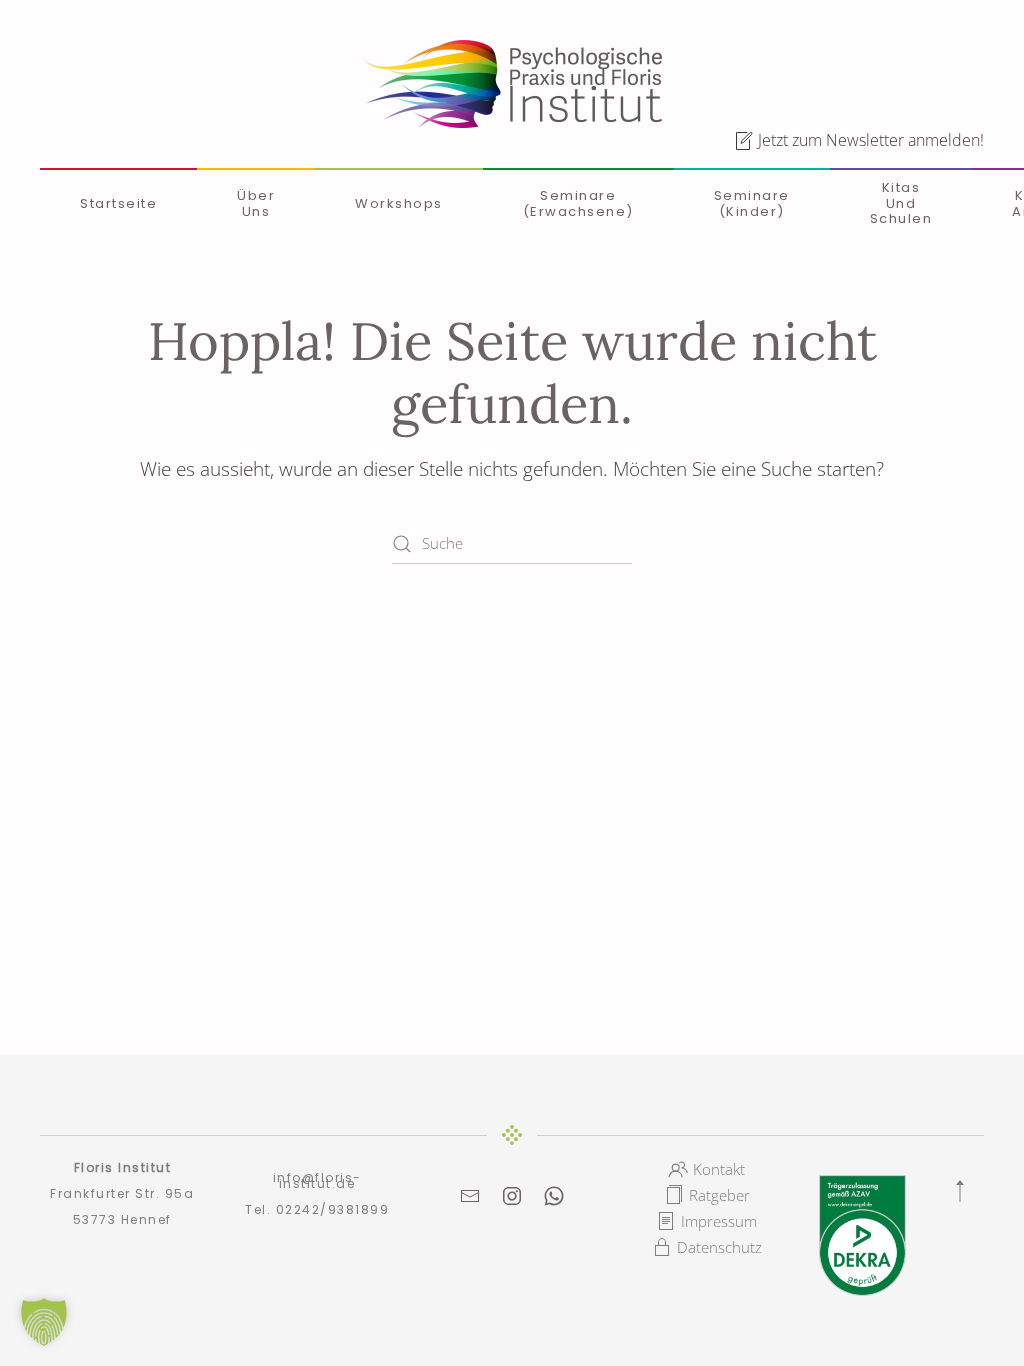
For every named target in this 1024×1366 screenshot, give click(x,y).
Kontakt (719, 1169)
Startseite (118, 203)
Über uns (256, 203)
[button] (960, 1191)
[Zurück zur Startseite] (512, 84)
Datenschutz (719, 1247)
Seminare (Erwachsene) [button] (578, 203)
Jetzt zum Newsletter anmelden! (871, 140)
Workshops (399, 203)
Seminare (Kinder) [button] (752, 203)
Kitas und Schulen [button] (901, 203)
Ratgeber (719, 1195)
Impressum (719, 1221)
